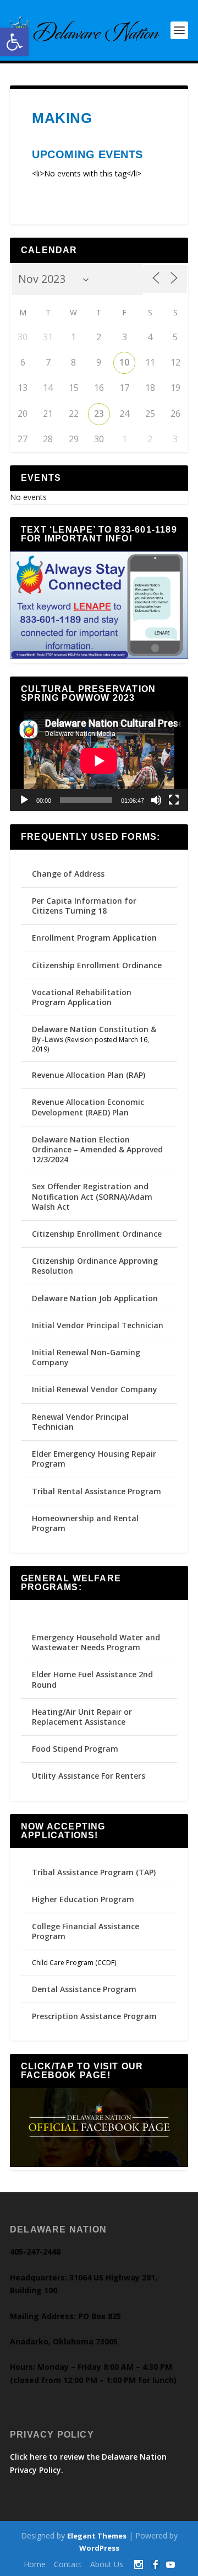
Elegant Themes (97, 2536)
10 (124, 362)
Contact (68, 2564)
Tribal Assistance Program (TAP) (94, 1872)
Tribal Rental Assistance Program (98, 1491)
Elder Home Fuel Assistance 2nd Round (92, 1679)
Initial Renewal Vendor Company (95, 1389)
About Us (107, 2564)
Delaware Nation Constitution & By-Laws (94, 1034)
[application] (99, 761)
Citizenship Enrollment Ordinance (97, 965)
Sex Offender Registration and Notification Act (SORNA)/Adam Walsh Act (92, 1196)
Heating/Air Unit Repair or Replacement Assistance (82, 1717)
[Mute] (156, 800)
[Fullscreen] (174, 800)
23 (99, 414)
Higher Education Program (83, 1899)
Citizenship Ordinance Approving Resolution (95, 1266)
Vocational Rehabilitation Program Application (82, 997)
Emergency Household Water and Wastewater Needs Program (96, 1642)
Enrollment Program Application (94, 938)
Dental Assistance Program (84, 1989)
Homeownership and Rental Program (85, 1523)
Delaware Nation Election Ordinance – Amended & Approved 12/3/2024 (97, 1149)
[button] (14, 42)
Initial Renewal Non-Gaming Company (86, 1357)
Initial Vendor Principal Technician (98, 1325)
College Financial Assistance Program (86, 1931)
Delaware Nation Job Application (95, 1298)
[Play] (24, 800)
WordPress (99, 2548)
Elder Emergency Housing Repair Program (94, 1459)
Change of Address (68, 874)
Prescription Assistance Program (94, 2016)
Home (35, 2564)
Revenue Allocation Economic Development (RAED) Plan (88, 1107)
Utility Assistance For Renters (89, 1776)
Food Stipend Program (75, 1749)
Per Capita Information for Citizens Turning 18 (84, 906)
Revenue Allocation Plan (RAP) (89, 1075)
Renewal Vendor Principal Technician (80, 1422)
